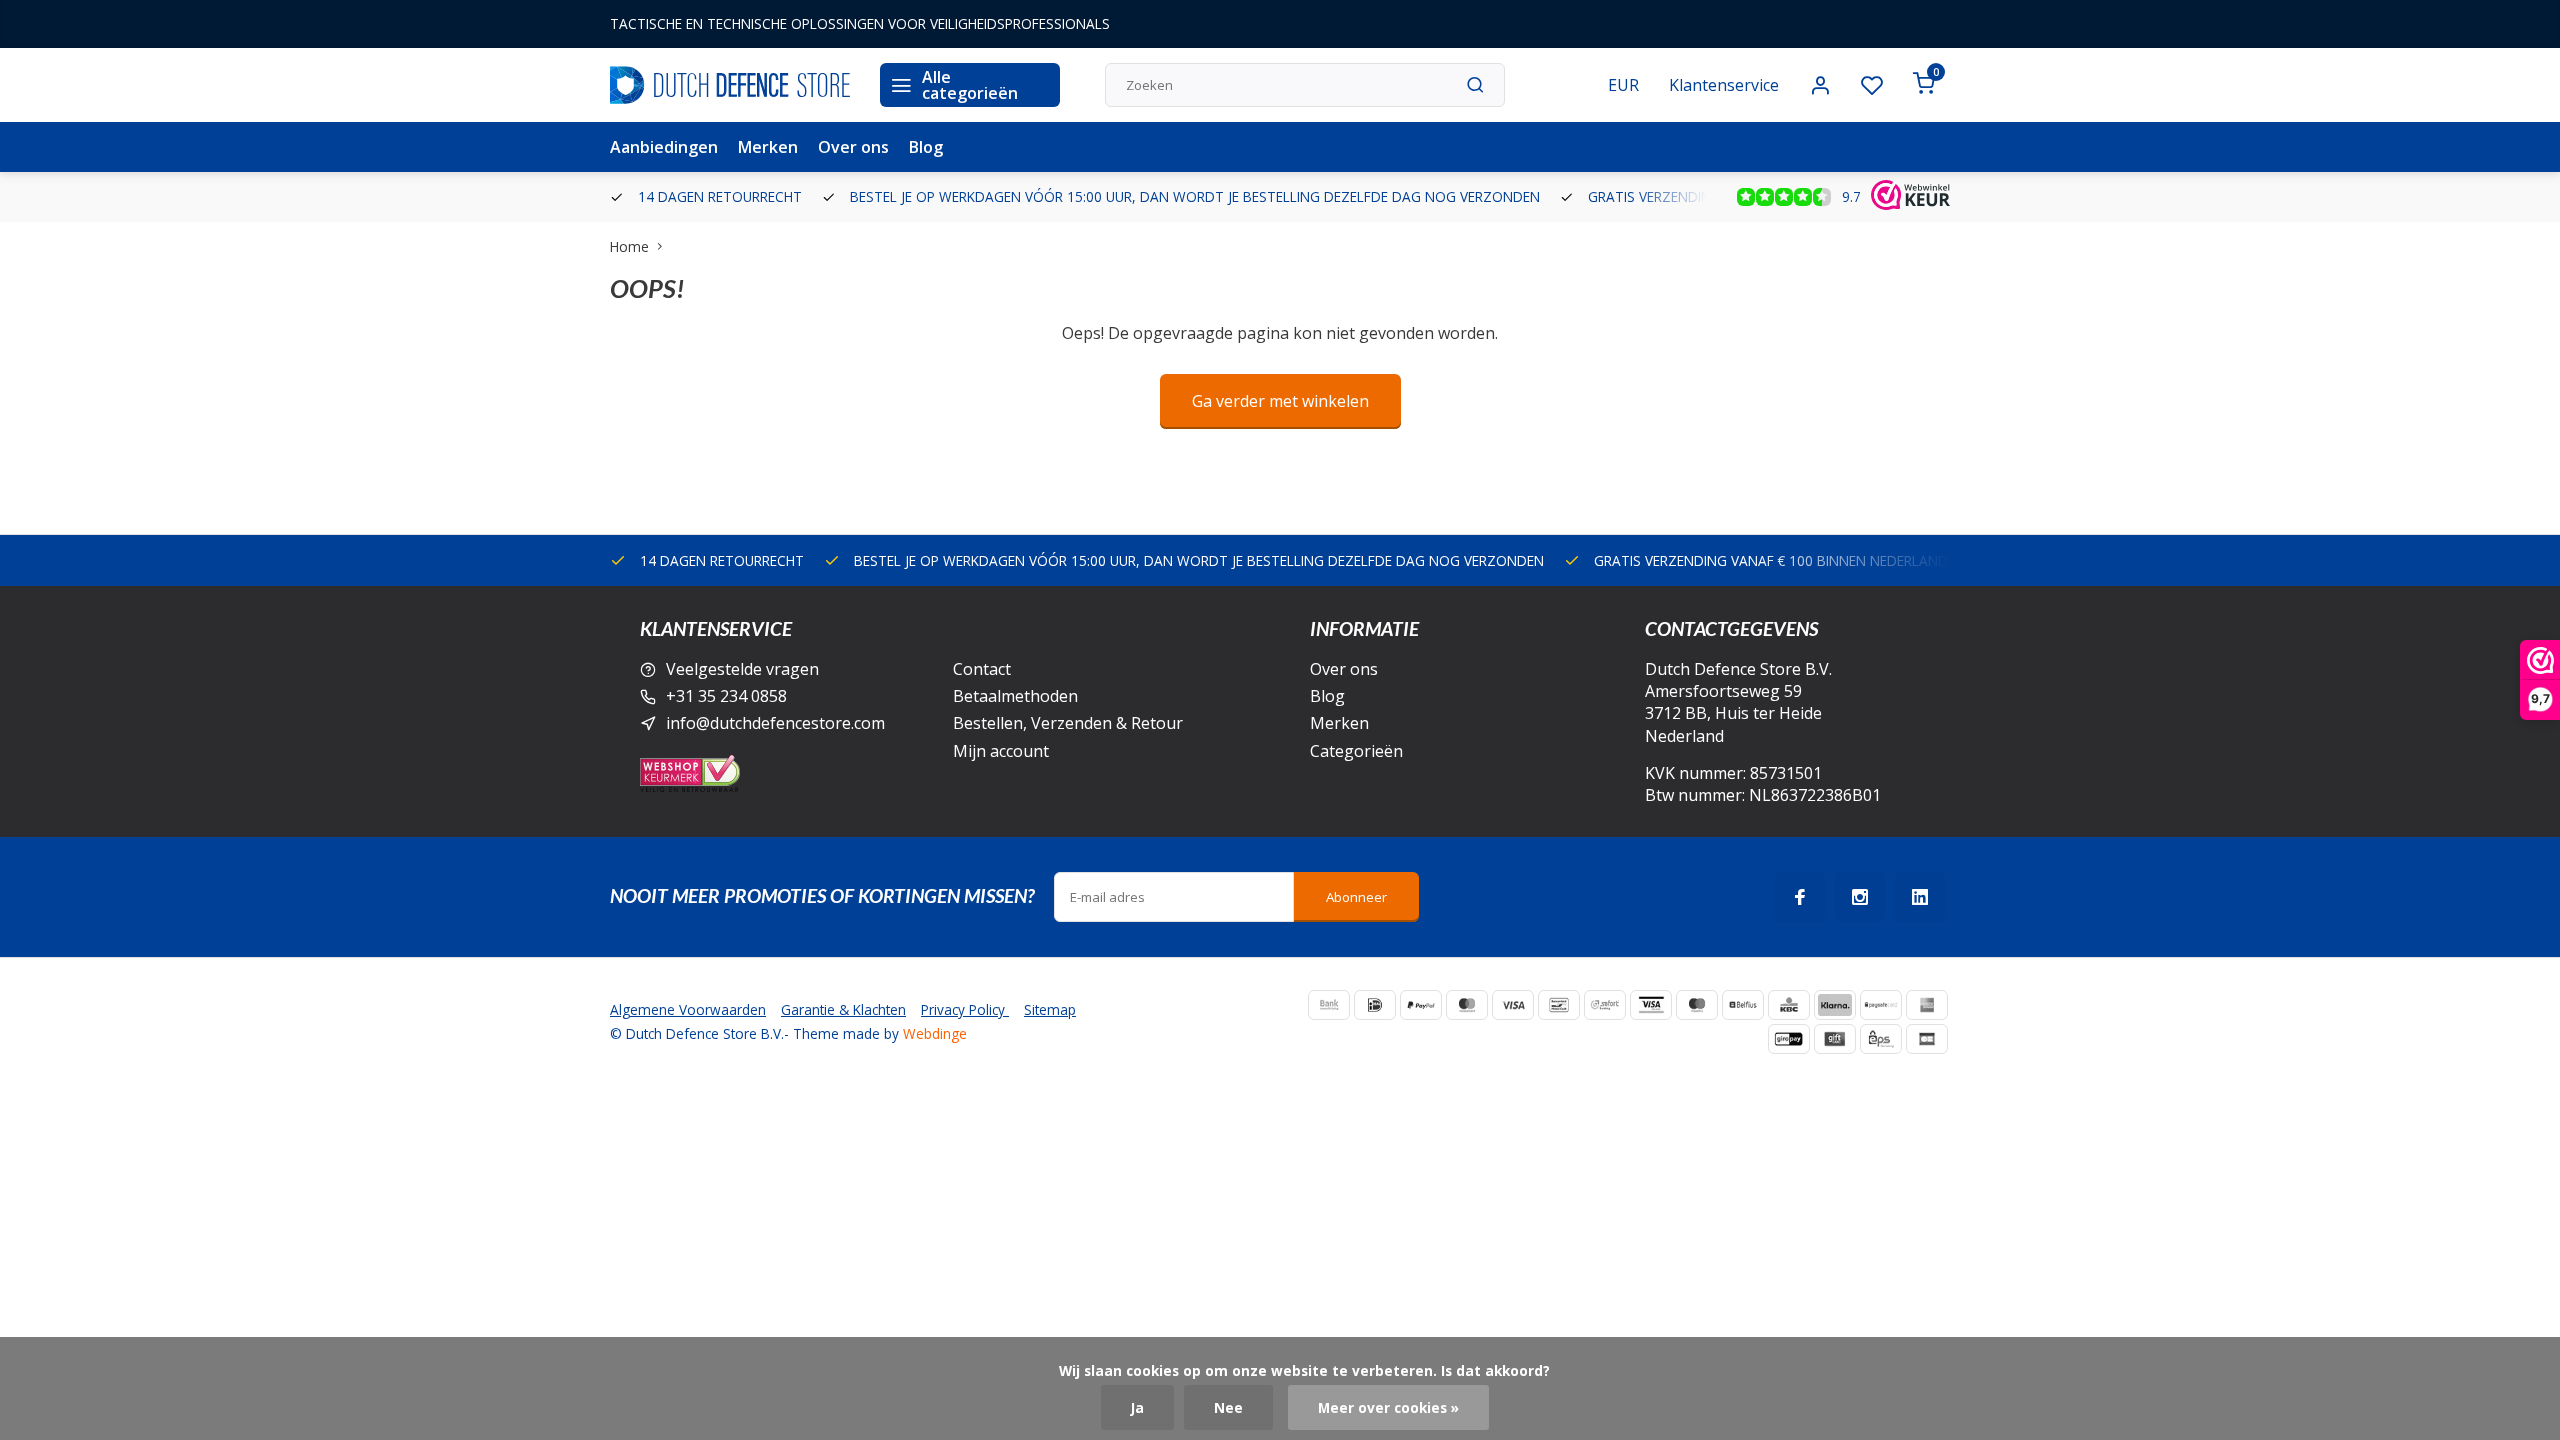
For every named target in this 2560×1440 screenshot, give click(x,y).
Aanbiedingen (664, 147)
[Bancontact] (1559, 1005)
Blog (926, 147)
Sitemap (1050, 1009)
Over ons (853, 147)
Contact (982, 669)
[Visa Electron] (1651, 1005)
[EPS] (1881, 1039)
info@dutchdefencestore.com (775, 723)
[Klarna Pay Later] (1835, 1005)
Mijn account (1001, 751)
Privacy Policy (965, 1009)
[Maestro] (1697, 1005)
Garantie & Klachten (843, 1009)
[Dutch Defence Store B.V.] (730, 85)
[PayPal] (1421, 1005)
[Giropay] (1789, 1039)
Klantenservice (1724, 85)
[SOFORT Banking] (1605, 1005)
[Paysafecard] (1881, 1005)
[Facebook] (1800, 897)
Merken (768, 147)
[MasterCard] (1467, 1005)
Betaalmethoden (1015, 696)
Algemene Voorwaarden (688, 1009)
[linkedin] (1920, 897)
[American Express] (1927, 1005)
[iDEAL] (1375, 1005)
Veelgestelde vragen (742, 669)
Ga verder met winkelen (1280, 401)
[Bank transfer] (1329, 1005)
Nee (1228, 1407)
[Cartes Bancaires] (1927, 1039)
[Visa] (1513, 1005)
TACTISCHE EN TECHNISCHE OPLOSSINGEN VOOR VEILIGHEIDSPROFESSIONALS (860, 23)
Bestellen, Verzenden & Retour (1068, 723)
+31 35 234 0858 (726, 696)
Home (629, 246)
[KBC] (1789, 1005)
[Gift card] (1835, 1039)
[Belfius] (1743, 1005)
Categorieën (1356, 751)
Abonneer (1356, 897)
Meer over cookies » (1388, 1407)
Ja (1137, 1407)
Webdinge (935, 1033)
